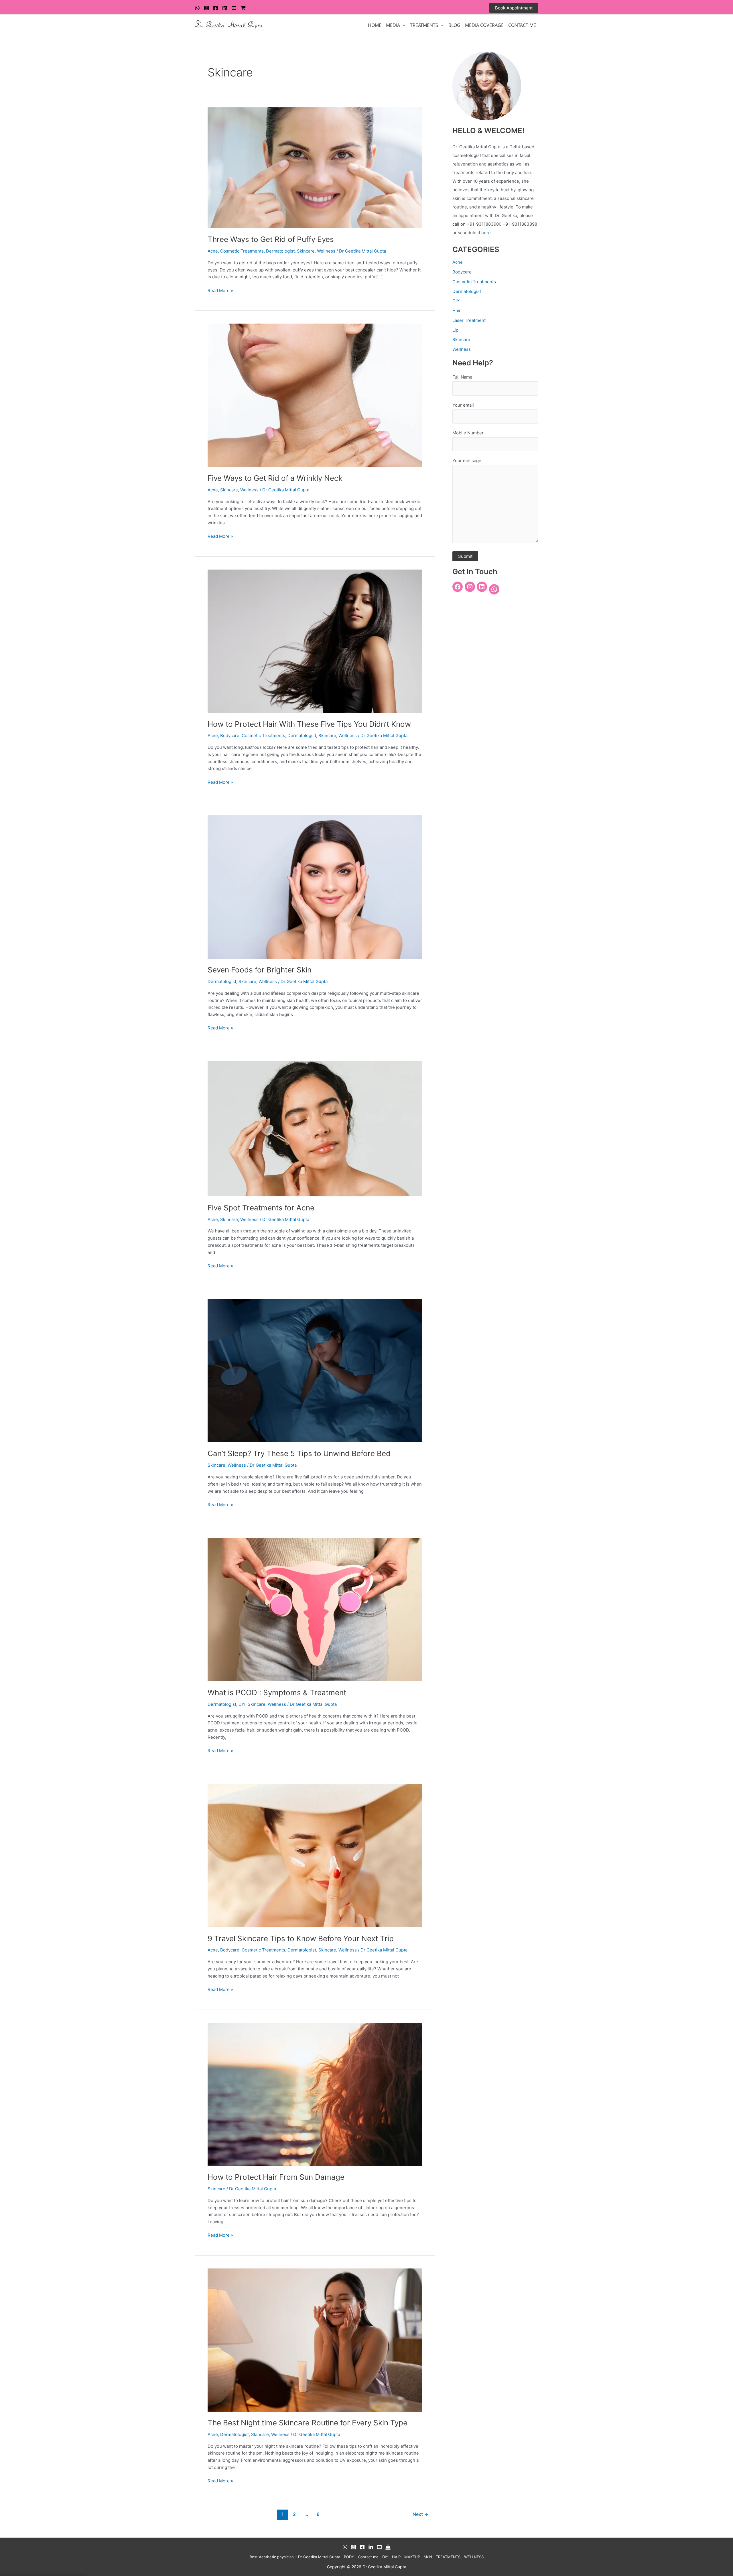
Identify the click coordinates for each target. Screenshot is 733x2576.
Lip (455, 330)
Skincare (306, 251)
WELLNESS (474, 2557)
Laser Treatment (469, 320)
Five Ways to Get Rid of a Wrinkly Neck (275, 478)
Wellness (326, 251)
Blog (454, 25)
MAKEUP (412, 2557)
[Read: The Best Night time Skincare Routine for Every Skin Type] (315, 2340)
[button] (514, 8)
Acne (213, 251)
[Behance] (371, 2547)
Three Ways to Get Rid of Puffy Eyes (271, 239)
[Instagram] (206, 8)
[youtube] (234, 8)
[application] (403, 25)
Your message (467, 461)
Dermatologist (280, 251)
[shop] (243, 8)
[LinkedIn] (482, 587)
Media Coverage (484, 25)
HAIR (396, 2557)
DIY (242, 1704)
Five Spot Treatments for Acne (261, 1208)
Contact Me (522, 25)
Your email (463, 405)
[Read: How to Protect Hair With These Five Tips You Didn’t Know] (315, 641)
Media (393, 25)
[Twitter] (225, 8)
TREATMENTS (424, 25)
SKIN (428, 2557)
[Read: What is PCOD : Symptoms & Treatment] (315, 1609)
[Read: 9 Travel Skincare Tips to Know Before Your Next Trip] (315, 1855)
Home (375, 25)
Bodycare (230, 735)
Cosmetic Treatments (242, 251)
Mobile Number (468, 433)
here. (487, 233)
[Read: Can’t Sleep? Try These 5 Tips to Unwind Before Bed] (315, 1370)
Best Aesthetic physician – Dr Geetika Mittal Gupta (295, 2557)
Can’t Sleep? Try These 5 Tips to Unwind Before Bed (299, 1453)
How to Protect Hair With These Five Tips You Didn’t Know (309, 724)
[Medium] (388, 2547)
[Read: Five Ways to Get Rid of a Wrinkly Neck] (315, 395)
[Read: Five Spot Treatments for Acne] (315, 1128)
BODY (349, 2557)
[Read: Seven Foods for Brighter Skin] (315, 887)
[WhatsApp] (197, 8)
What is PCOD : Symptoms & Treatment (277, 1692)
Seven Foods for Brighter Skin (260, 970)
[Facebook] (216, 8)
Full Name (462, 377)
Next (420, 2514)
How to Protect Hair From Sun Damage (276, 2177)
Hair (457, 311)
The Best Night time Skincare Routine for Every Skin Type (308, 2423)
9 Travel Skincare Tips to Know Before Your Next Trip (301, 1938)
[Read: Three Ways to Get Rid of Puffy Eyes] (315, 167)
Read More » (220, 290)
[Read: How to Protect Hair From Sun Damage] (315, 2094)
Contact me (368, 2557)
